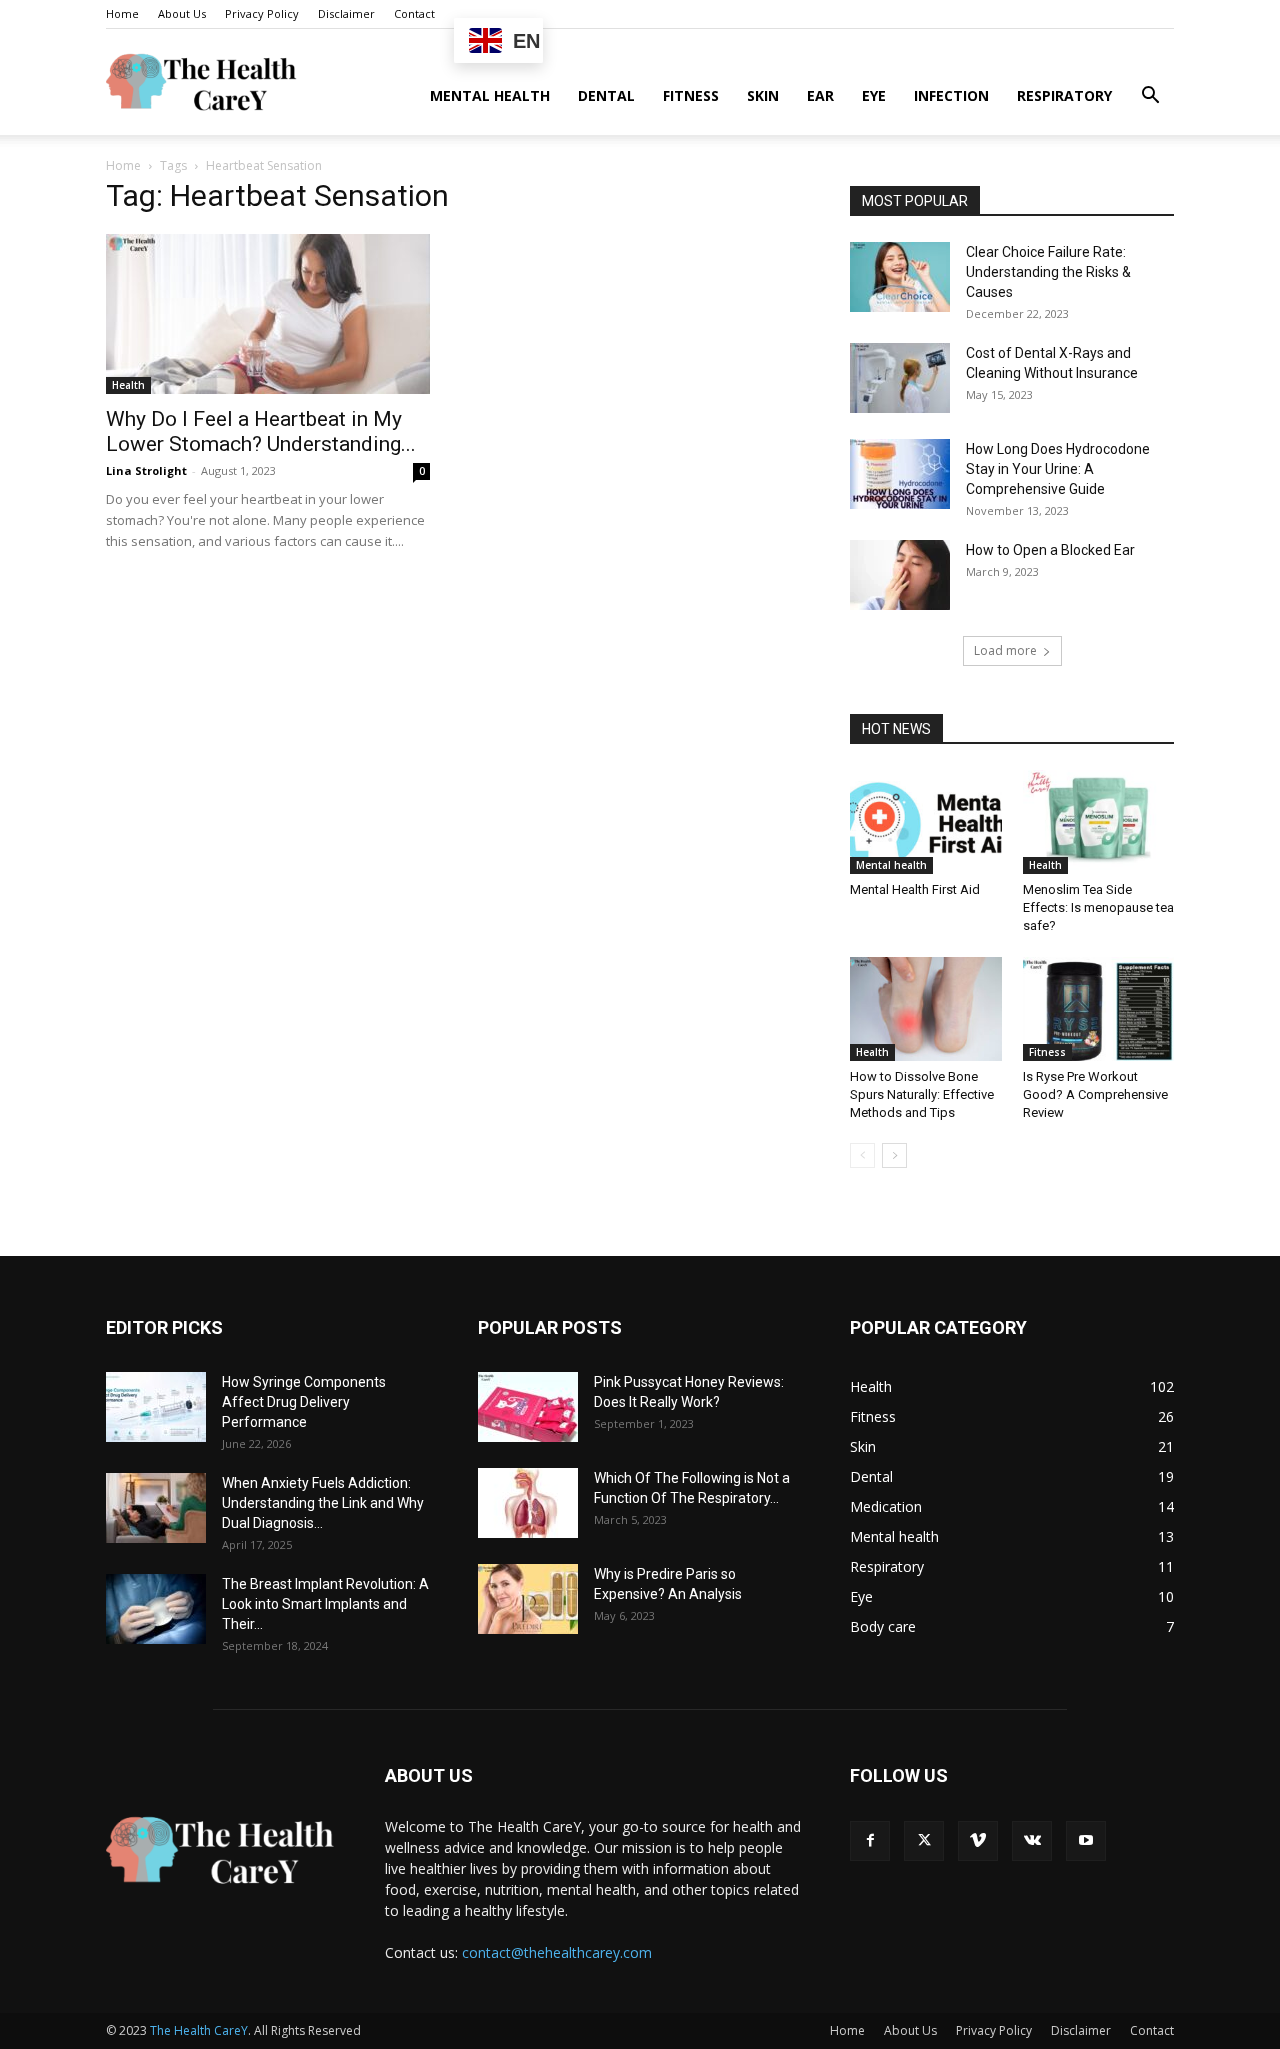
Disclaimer (346, 13)
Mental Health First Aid (915, 889)
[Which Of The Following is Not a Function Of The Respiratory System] (528, 1503)
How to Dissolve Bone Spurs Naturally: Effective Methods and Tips (922, 1094)
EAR (820, 95)
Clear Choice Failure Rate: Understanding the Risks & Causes (1048, 272)
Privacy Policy (262, 13)
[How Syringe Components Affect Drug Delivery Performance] (156, 1407)
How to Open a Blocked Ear (1050, 550)
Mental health (490, 95)
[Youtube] (1086, 1841)
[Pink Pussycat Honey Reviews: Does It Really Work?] (528, 1407)
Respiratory (1064, 95)
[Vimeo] (978, 1841)
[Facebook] (870, 1841)
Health (128, 385)
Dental (606, 95)
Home (122, 13)
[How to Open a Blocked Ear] (900, 575)
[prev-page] (862, 1155)
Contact (414, 13)
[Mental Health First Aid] (926, 822)
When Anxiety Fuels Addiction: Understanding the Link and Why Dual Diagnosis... (323, 1503)
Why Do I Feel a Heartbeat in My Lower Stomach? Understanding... (261, 431)
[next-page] (894, 1155)
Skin (763, 95)
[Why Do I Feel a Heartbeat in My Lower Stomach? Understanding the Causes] (268, 314)
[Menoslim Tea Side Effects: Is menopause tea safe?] (1099, 822)
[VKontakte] (1032, 1841)
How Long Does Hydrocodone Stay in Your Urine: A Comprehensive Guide (1058, 469)
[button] (1150, 97)
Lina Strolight (146, 470)
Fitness (691, 95)
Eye (874, 95)
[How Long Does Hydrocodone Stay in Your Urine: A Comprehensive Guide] (900, 474)
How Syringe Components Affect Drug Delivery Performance (304, 1402)
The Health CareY (199, 2030)
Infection (951, 95)
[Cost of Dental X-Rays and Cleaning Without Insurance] (900, 378)
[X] (924, 1841)
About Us (182, 13)
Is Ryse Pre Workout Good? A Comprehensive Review (1095, 1094)
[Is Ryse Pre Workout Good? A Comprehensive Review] (1099, 1009)
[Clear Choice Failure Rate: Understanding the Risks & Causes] (900, 277)
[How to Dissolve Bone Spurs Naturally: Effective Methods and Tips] (926, 1009)
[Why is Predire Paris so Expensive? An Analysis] (528, 1599)
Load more (1005, 650)
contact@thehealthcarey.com (557, 1952)
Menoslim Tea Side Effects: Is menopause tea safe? (1098, 907)
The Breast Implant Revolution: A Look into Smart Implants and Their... (325, 1604)
